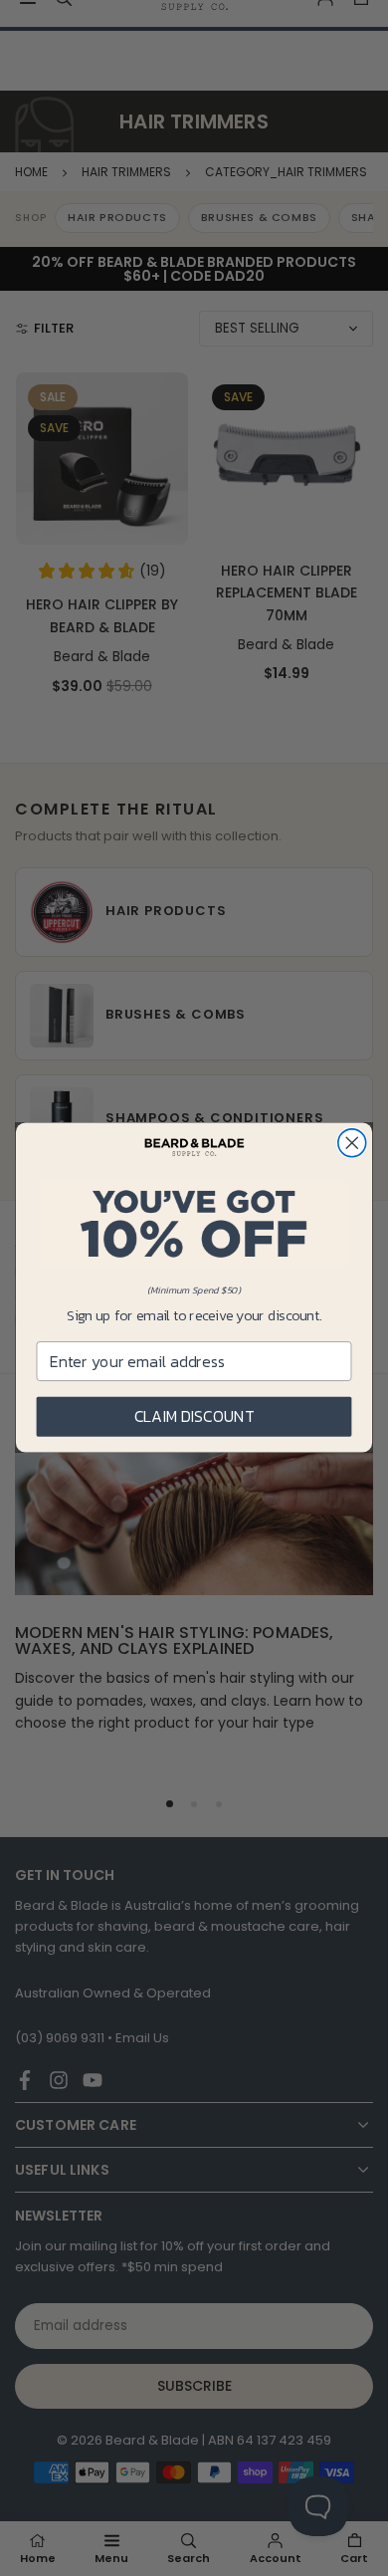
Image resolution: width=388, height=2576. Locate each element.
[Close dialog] (352, 1143)
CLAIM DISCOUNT (194, 1417)
